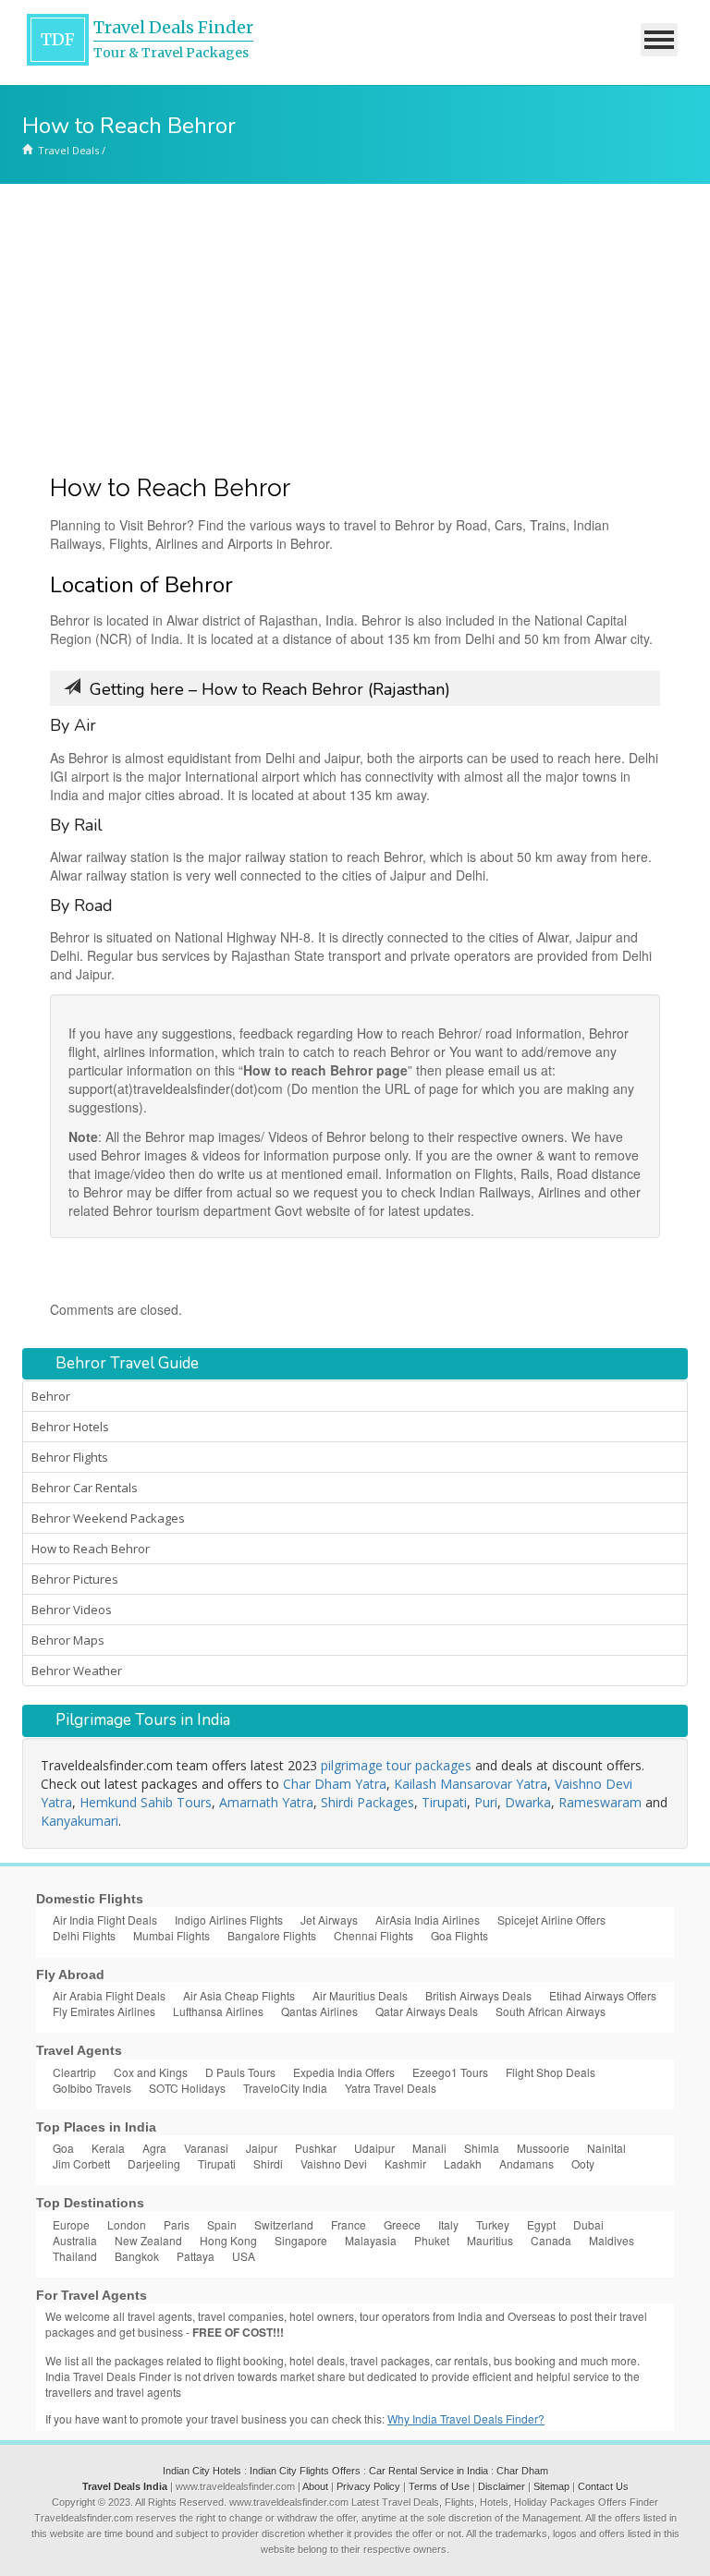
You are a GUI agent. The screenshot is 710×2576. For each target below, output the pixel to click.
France (349, 2224)
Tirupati (444, 1802)
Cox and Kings (151, 2072)
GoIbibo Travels (92, 2088)
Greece (402, 2224)
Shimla (482, 2148)
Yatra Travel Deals (391, 2088)
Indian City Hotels (202, 2471)
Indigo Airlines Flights (229, 1920)
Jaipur (262, 2148)
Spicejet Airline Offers (551, 1920)
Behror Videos (72, 1610)
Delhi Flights (84, 1935)
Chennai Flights (373, 1935)
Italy (448, 2224)
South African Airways (551, 2011)
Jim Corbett (81, 2163)
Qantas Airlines (319, 2011)
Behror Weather (77, 1671)
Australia (75, 2240)
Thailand (75, 2256)
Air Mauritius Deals (360, 1995)
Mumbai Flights (171, 1935)
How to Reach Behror (91, 1549)
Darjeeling (154, 2163)
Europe (71, 2224)
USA (244, 2256)
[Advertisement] (355, 322)
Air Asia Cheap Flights (239, 1995)
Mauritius (490, 2240)
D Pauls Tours (240, 2072)
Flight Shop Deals (551, 2072)
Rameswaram (600, 1802)
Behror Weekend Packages (108, 1518)
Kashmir (405, 2163)
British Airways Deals (478, 1995)
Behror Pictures (75, 1579)
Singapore (301, 2240)
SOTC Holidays (187, 2088)
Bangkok (137, 2256)
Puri (486, 1802)
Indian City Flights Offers (305, 2471)
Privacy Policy (368, 2486)
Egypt (541, 2224)
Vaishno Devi (334, 2163)
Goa (63, 2148)
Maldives (612, 2240)
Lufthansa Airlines (218, 2011)
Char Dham (522, 2471)
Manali (429, 2148)
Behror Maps (68, 1640)
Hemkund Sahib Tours (146, 1802)
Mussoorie (543, 2148)
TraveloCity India (285, 2088)
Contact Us (603, 2486)
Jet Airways (329, 1920)
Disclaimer (502, 2486)
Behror (51, 1396)
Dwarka (528, 1802)
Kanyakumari (80, 1821)
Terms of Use (439, 2486)
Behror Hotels (70, 1427)
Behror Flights (70, 1457)
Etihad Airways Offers (603, 1995)
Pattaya (196, 2256)
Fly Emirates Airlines (104, 2011)
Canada (551, 2240)
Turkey (493, 2224)
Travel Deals (68, 150)
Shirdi (268, 2163)
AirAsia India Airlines (428, 1920)
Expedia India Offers (344, 2072)
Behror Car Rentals (85, 1488)
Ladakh (463, 2163)
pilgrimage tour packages (396, 1765)
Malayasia (371, 2240)
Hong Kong (228, 2240)
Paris (177, 2224)
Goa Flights (459, 1935)
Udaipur (374, 2148)
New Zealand (148, 2240)
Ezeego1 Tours (450, 2072)
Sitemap (551, 2486)
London (127, 2224)
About (315, 2486)
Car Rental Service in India (428, 2471)
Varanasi (206, 2148)
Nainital (606, 2148)
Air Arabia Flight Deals (109, 1995)
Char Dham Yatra (335, 1784)
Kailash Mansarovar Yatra (471, 1784)
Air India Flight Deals (105, 1920)
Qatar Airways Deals (427, 2011)
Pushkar (316, 2148)
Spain (222, 2224)
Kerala (108, 2148)
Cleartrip (74, 2072)
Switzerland (284, 2224)
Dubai (588, 2224)
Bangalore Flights (272, 1935)
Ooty (583, 2163)
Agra (154, 2148)
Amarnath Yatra (266, 1802)
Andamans (526, 2163)
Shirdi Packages (367, 1802)
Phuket (432, 2240)
